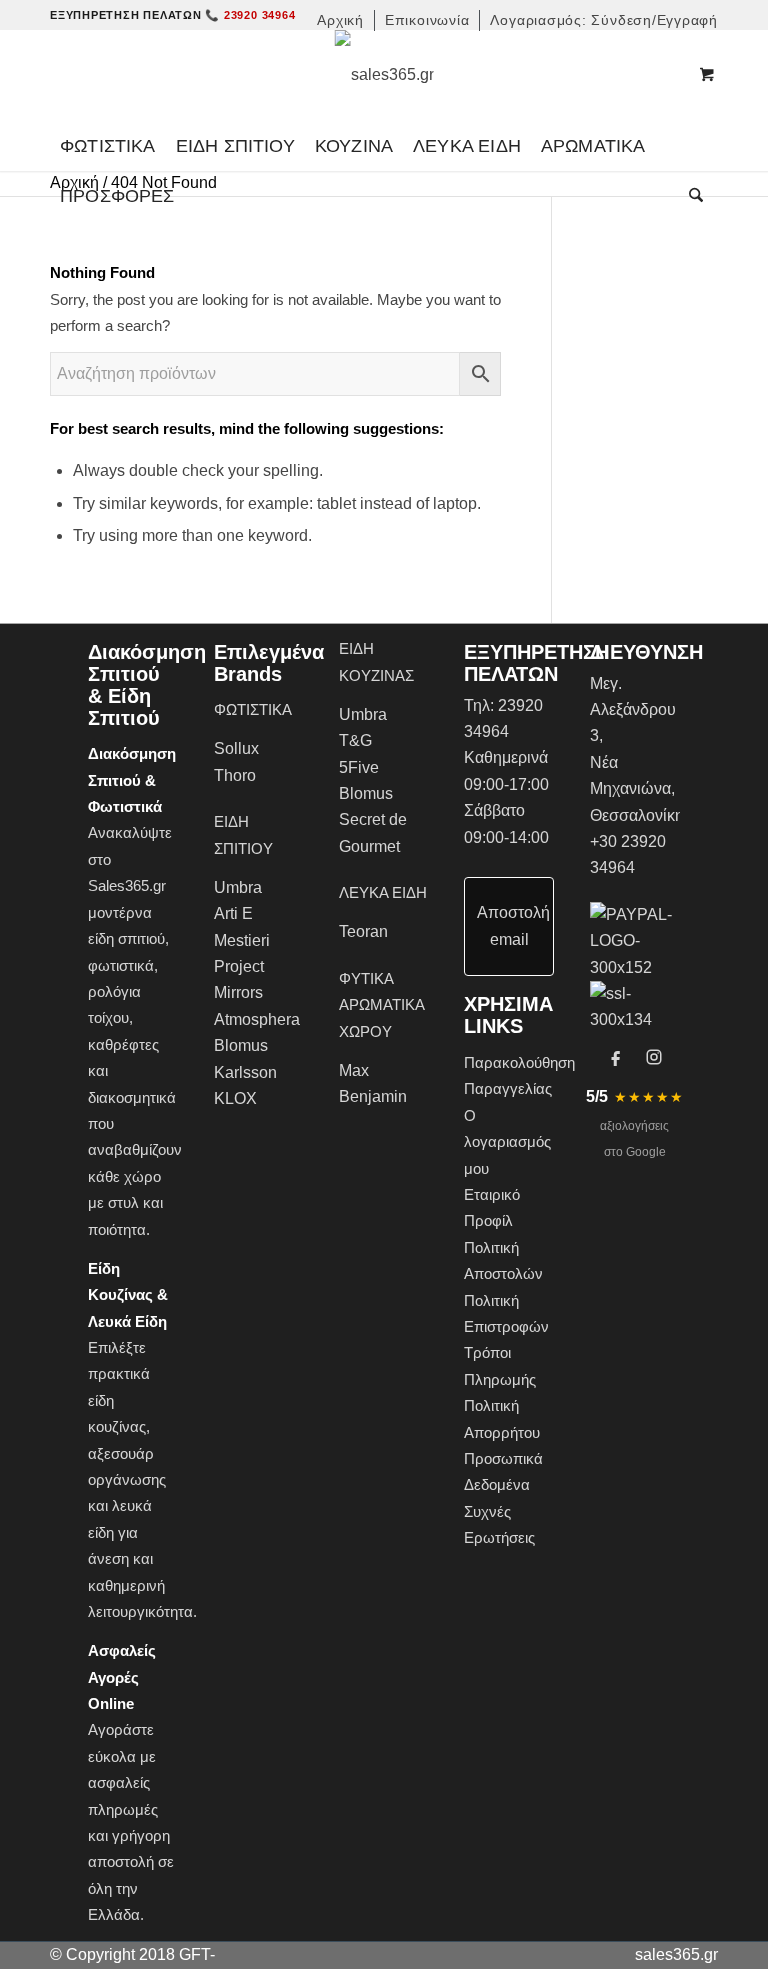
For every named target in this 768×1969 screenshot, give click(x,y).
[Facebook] (616, 1057)
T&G (355, 740)
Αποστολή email (513, 925)
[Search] (691, 196)
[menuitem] (341, 20)
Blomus (241, 1045)
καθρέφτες (123, 1044)
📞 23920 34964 (250, 15)
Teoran (363, 931)
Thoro (235, 775)
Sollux (236, 748)
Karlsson (245, 1072)
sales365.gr (676, 1954)
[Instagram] (654, 1057)
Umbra (238, 887)
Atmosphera (257, 1019)
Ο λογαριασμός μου (507, 1142)
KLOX (235, 1098)
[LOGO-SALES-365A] (384, 75)
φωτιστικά (121, 965)
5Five (359, 767)
